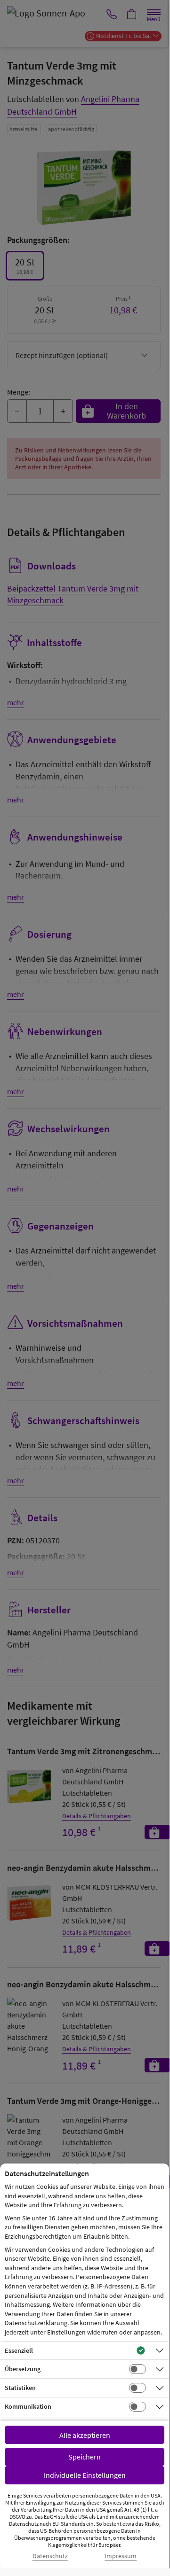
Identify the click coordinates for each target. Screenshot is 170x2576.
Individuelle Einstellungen (85, 2475)
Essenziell (19, 2350)
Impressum (121, 2556)
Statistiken (20, 2388)
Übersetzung (23, 2369)
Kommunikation (28, 2406)
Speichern (85, 2457)
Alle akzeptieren (85, 2435)
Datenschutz (50, 2556)
